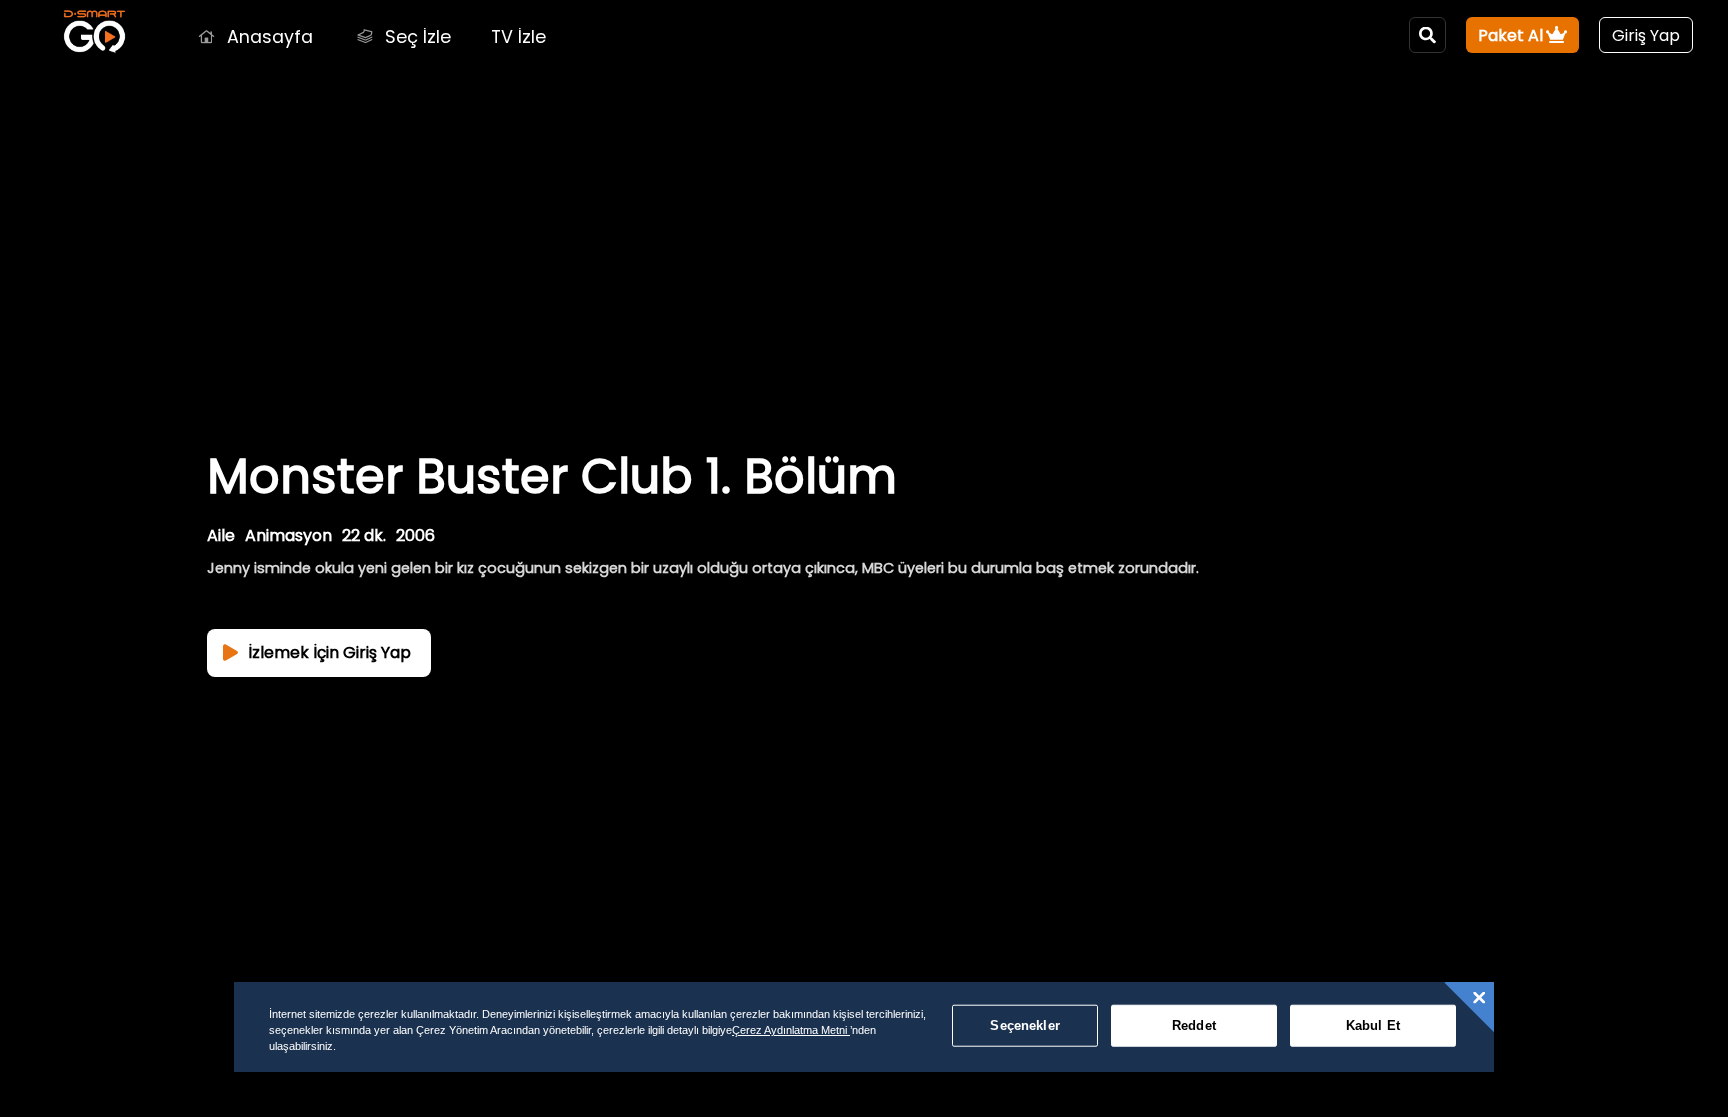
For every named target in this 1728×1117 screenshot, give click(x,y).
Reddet (1194, 1025)
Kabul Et (1373, 1025)
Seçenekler (1024, 1025)
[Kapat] (1479, 998)
